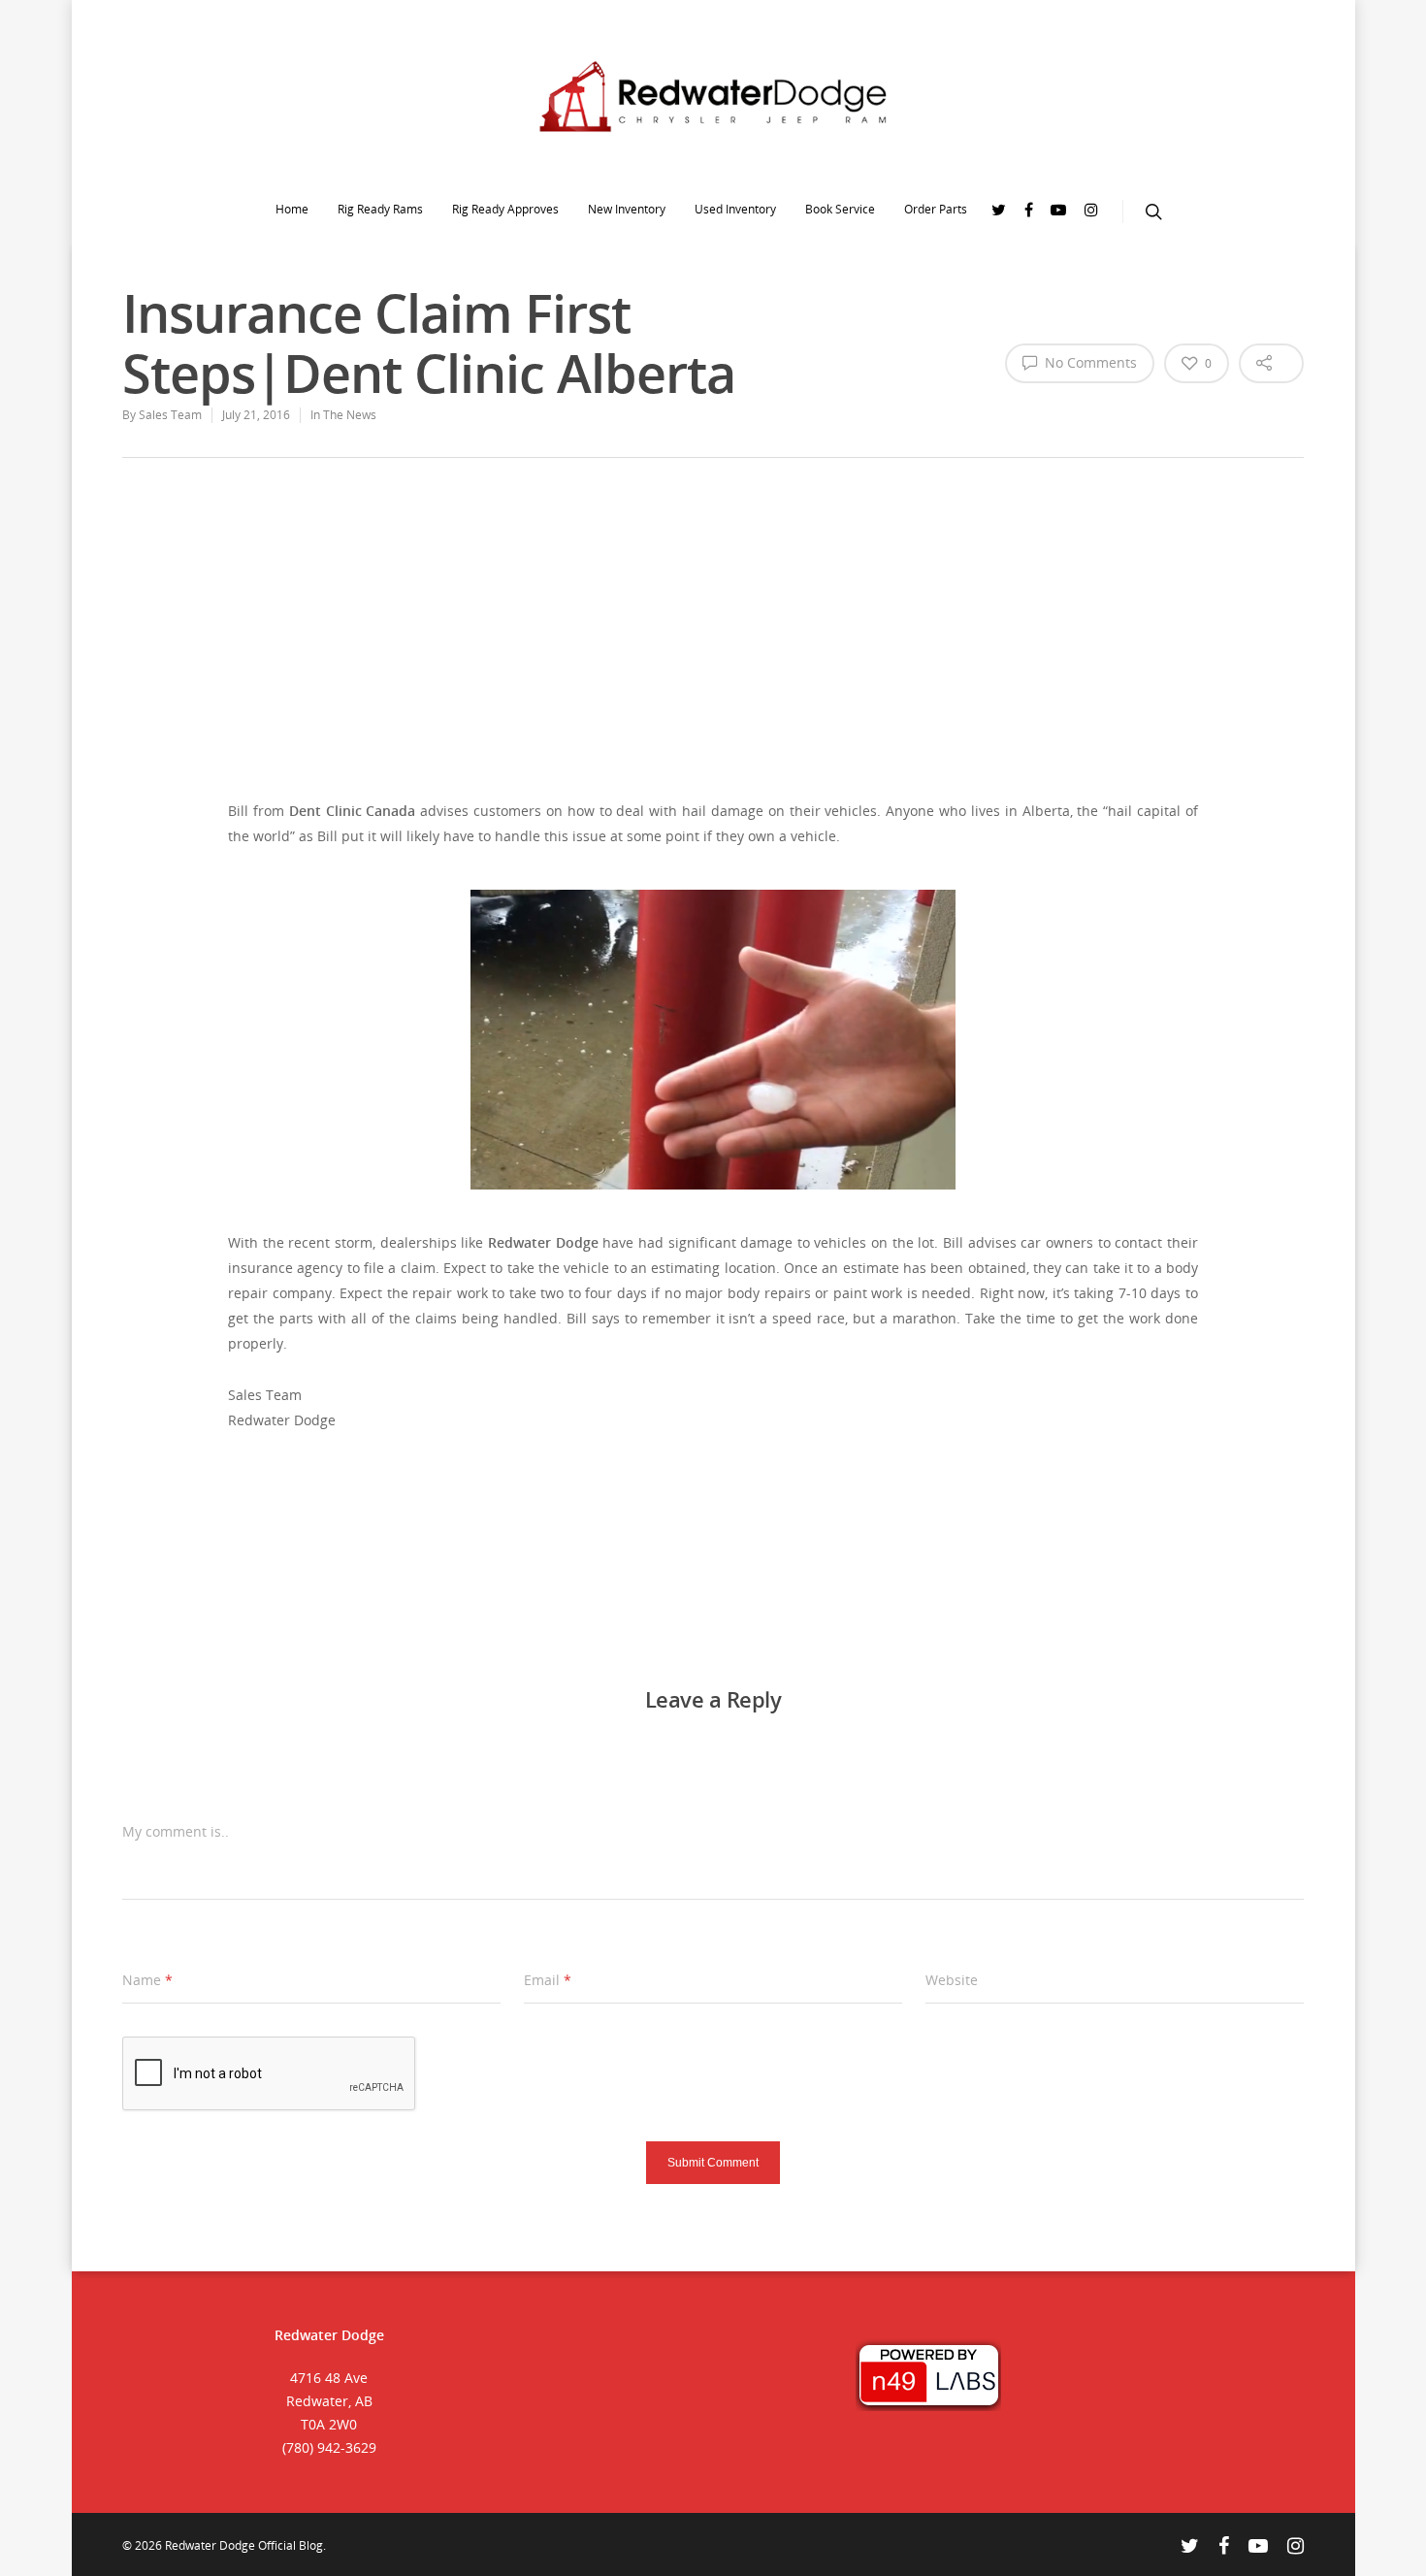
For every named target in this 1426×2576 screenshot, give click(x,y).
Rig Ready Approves (505, 209)
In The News (343, 415)
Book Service (840, 209)
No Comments (1089, 362)
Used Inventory (735, 209)
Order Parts (936, 209)
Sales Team (170, 415)
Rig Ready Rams (380, 209)
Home (292, 209)
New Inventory (627, 209)
